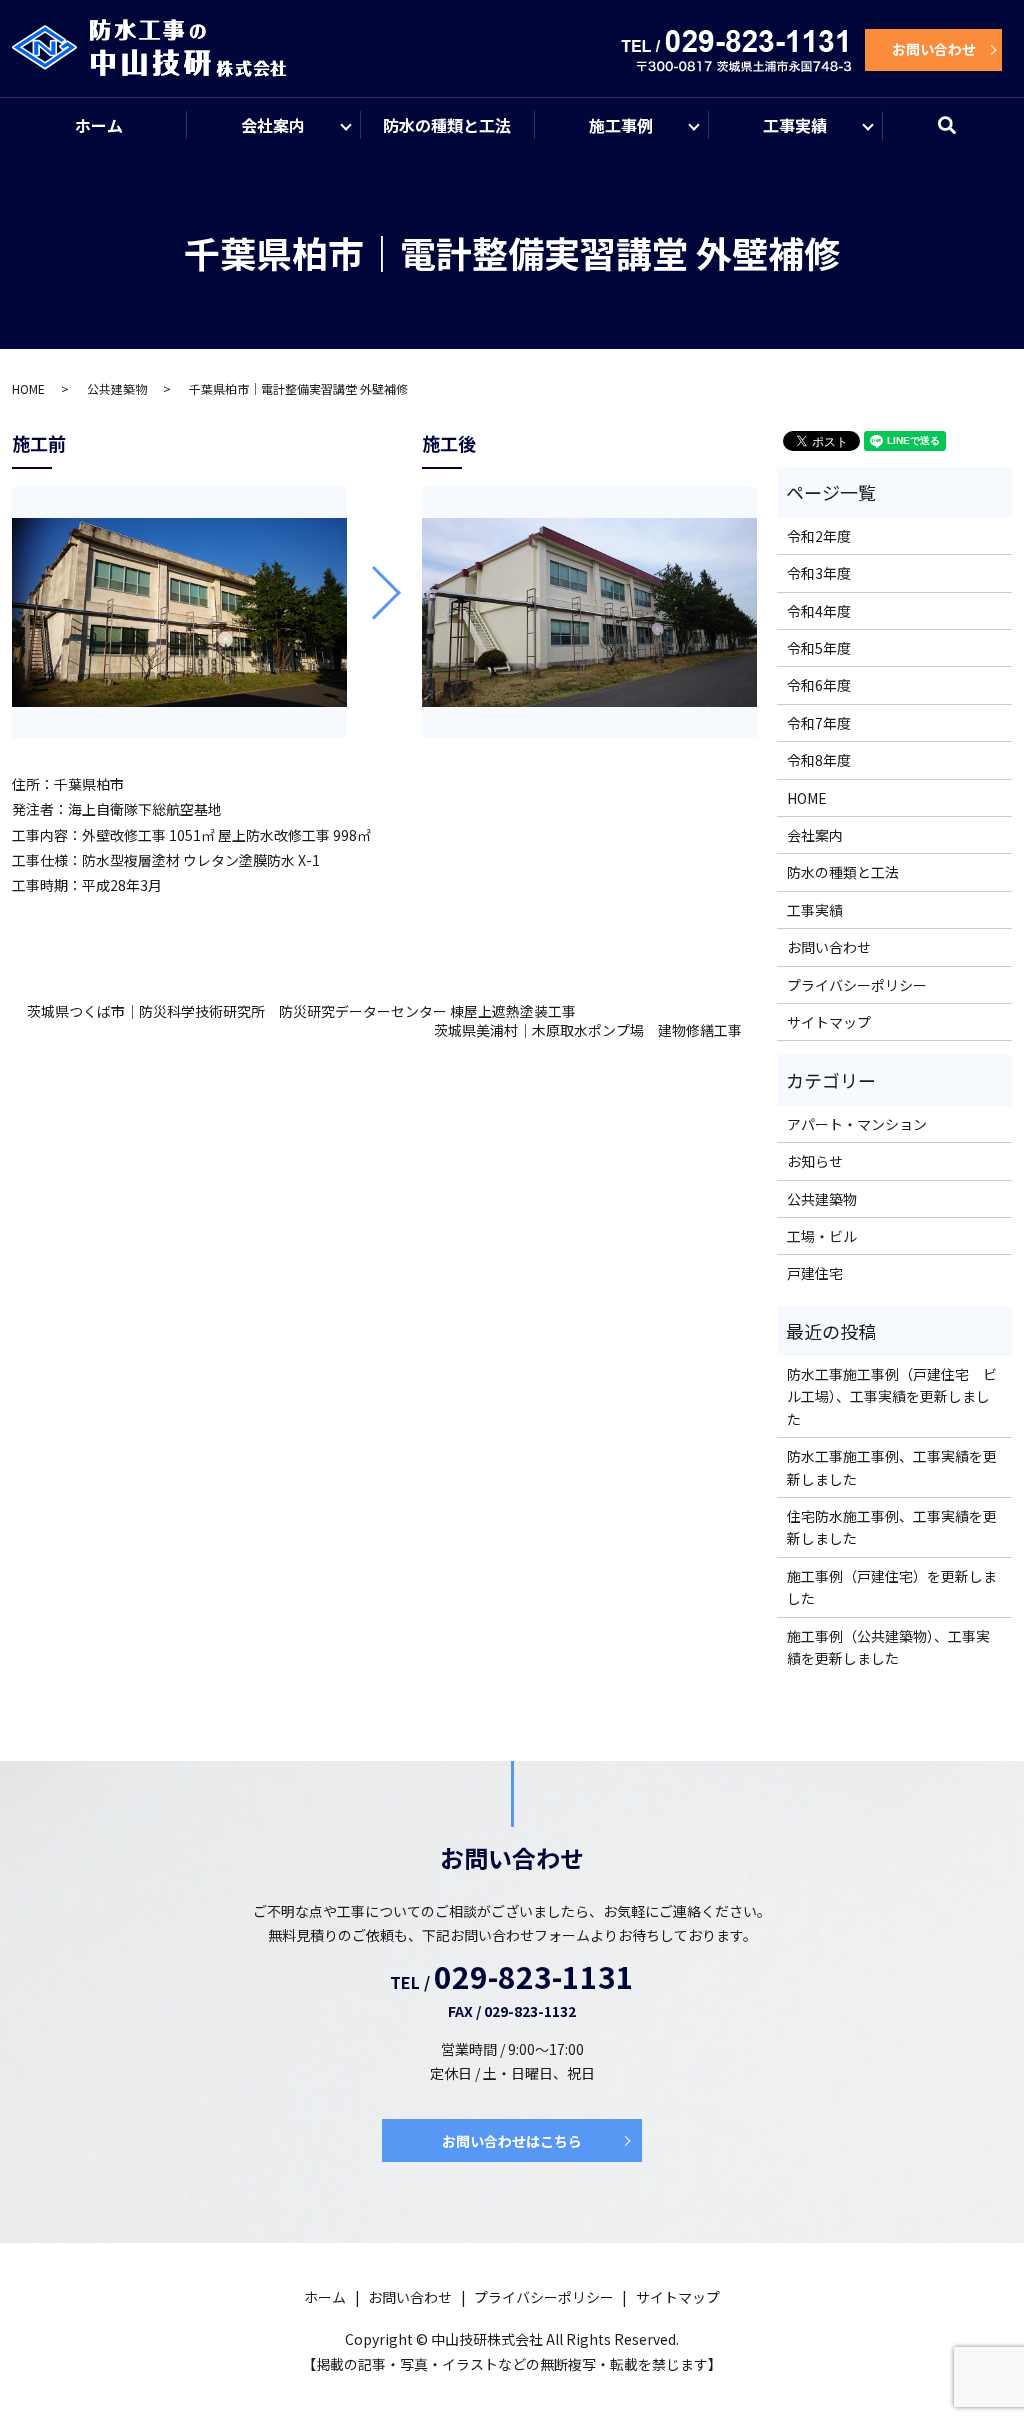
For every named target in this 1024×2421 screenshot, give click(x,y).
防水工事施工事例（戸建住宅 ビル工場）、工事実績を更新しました (892, 1396)
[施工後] (589, 612)
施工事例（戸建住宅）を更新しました (892, 1587)
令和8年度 (819, 760)
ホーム (99, 125)
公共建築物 (117, 388)
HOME (28, 388)
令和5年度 (819, 648)
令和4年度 (819, 611)
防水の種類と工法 (447, 125)
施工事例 (621, 125)
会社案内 (273, 125)
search (959, 134)
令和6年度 (819, 685)
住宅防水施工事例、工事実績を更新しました (892, 1527)
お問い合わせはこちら (512, 2141)
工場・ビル (822, 1236)
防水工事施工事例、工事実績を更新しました (892, 1467)
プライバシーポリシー (857, 985)
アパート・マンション (857, 1124)
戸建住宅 (815, 1273)
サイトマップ (829, 1022)
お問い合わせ (934, 49)
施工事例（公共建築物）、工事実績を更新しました (888, 1647)
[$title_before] (179, 612)
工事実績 (795, 125)
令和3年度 (819, 573)
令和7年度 (819, 723)
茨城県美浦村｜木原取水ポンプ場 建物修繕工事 (588, 1030)
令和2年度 (819, 536)
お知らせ (815, 1161)
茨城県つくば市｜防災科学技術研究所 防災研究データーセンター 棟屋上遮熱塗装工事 (301, 1011)
